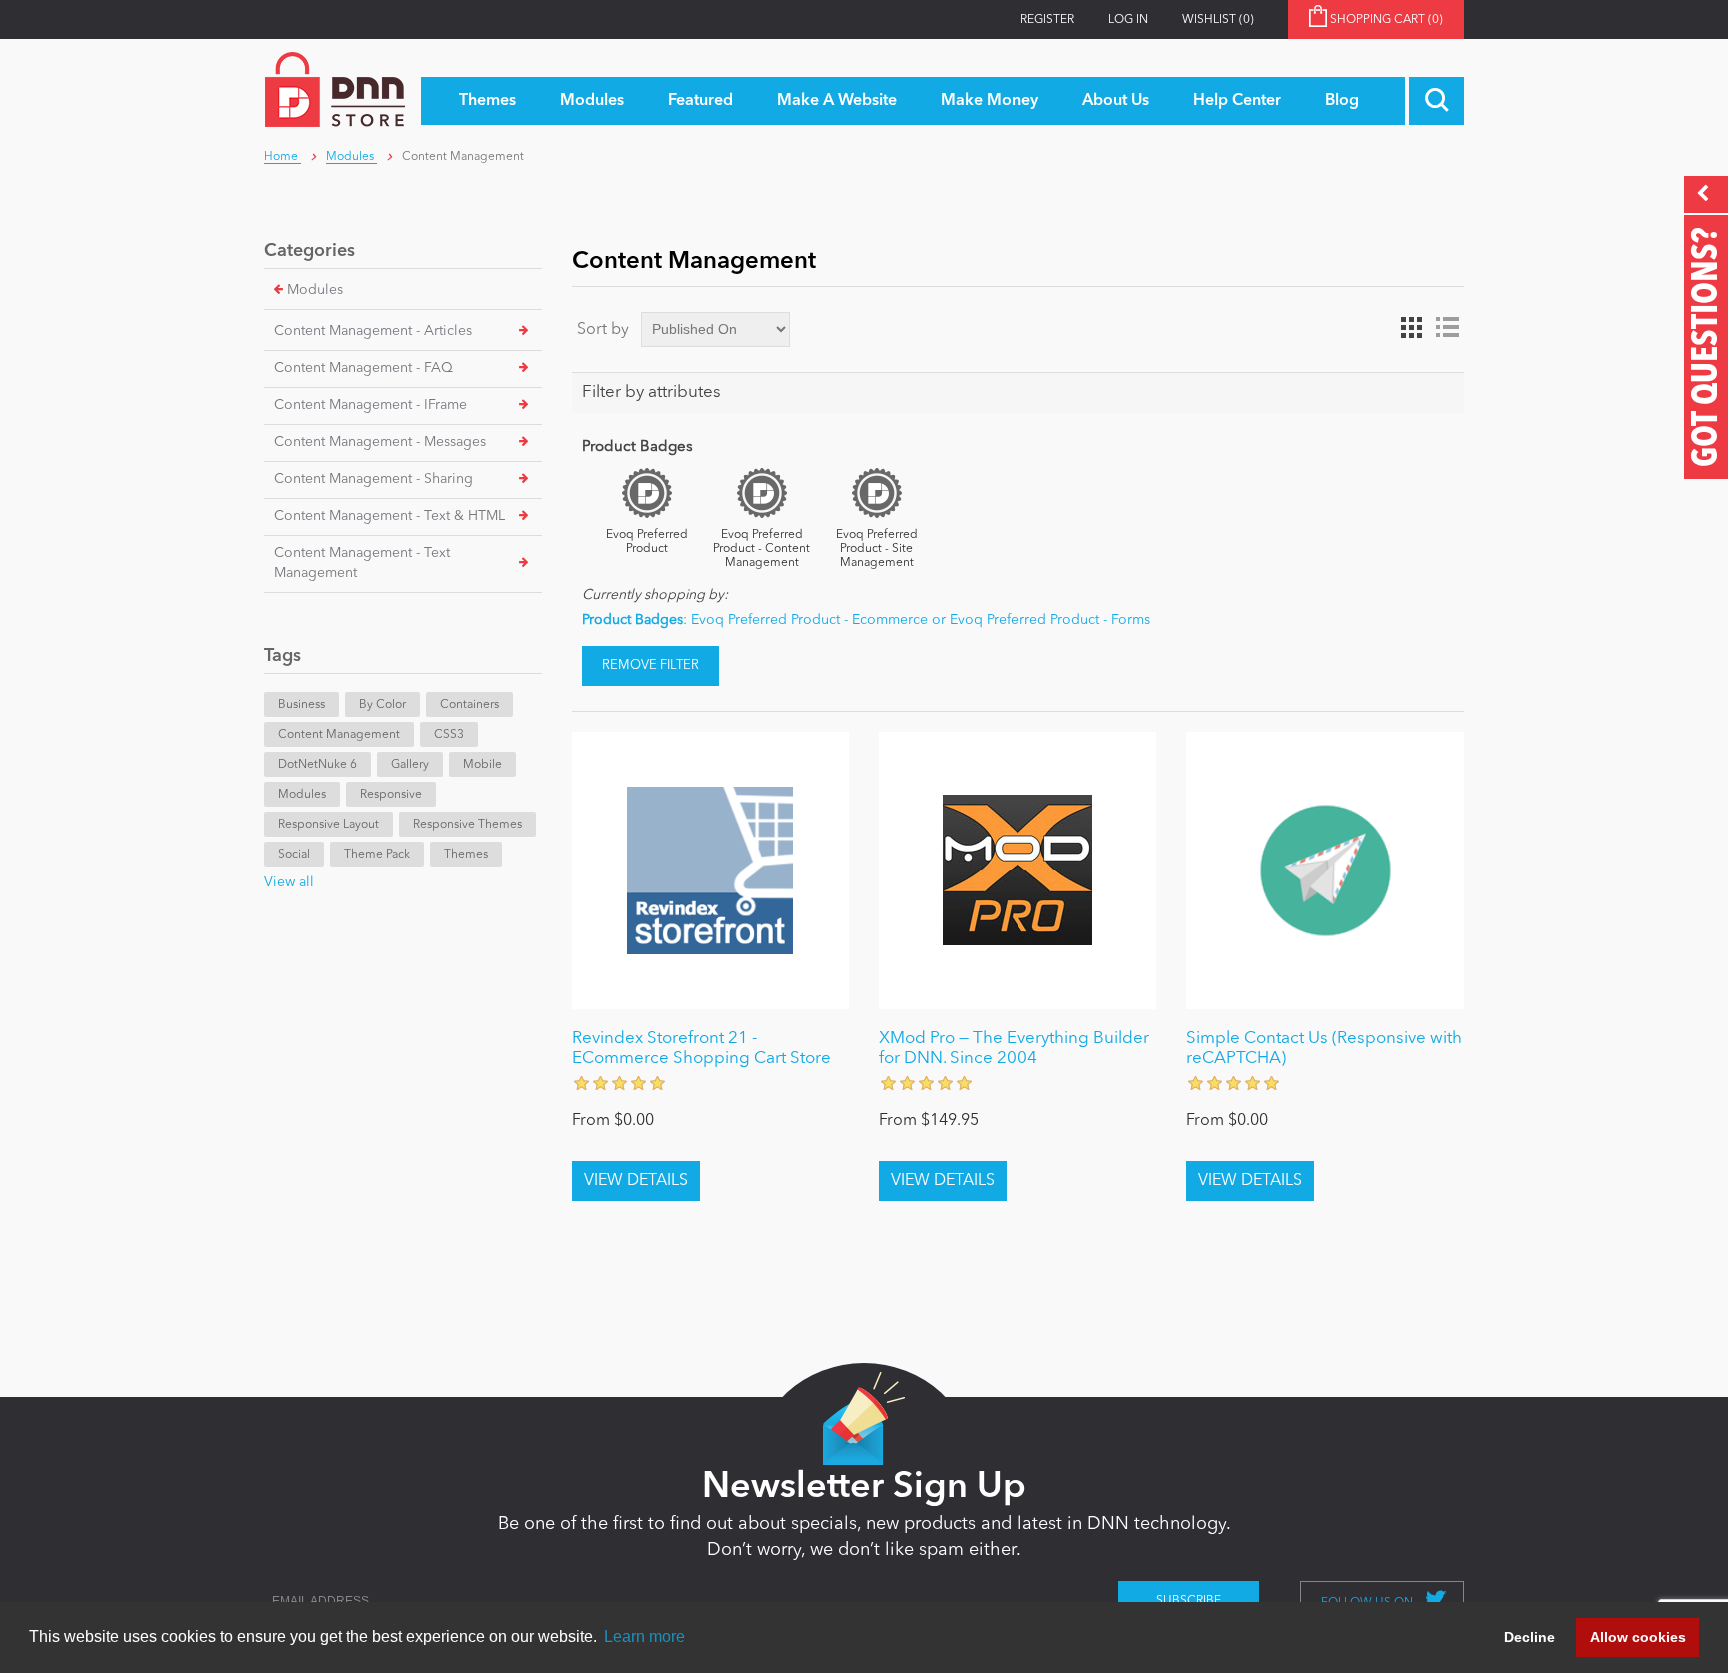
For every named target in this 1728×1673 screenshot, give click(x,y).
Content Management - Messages (380, 442)
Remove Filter (650, 665)
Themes (466, 855)
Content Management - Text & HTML (389, 516)
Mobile (482, 765)
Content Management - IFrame (370, 405)
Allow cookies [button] (1638, 1637)
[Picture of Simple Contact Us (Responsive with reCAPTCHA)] (1324, 870)
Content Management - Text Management (362, 563)
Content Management (339, 735)
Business (301, 705)
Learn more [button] (644, 1636)
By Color (382, 705)
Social (294, 855)
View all (289, 882)
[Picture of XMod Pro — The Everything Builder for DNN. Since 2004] (1017, 870)
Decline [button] (1529, 1637)
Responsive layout (328, 825)
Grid (1411, 328)
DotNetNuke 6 (317, 765)
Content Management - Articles (373, 331)
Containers (469, 705)
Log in (1128, 20)
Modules (315, 290)
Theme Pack (377, 855)
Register (1047, 20)
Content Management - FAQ (363, 368)
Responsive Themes (467, 825)
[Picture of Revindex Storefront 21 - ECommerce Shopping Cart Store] (710, 870)
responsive (391, 795)
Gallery (410, 765)
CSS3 (449, 735)
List (1447, 328)
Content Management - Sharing (373, 479)
